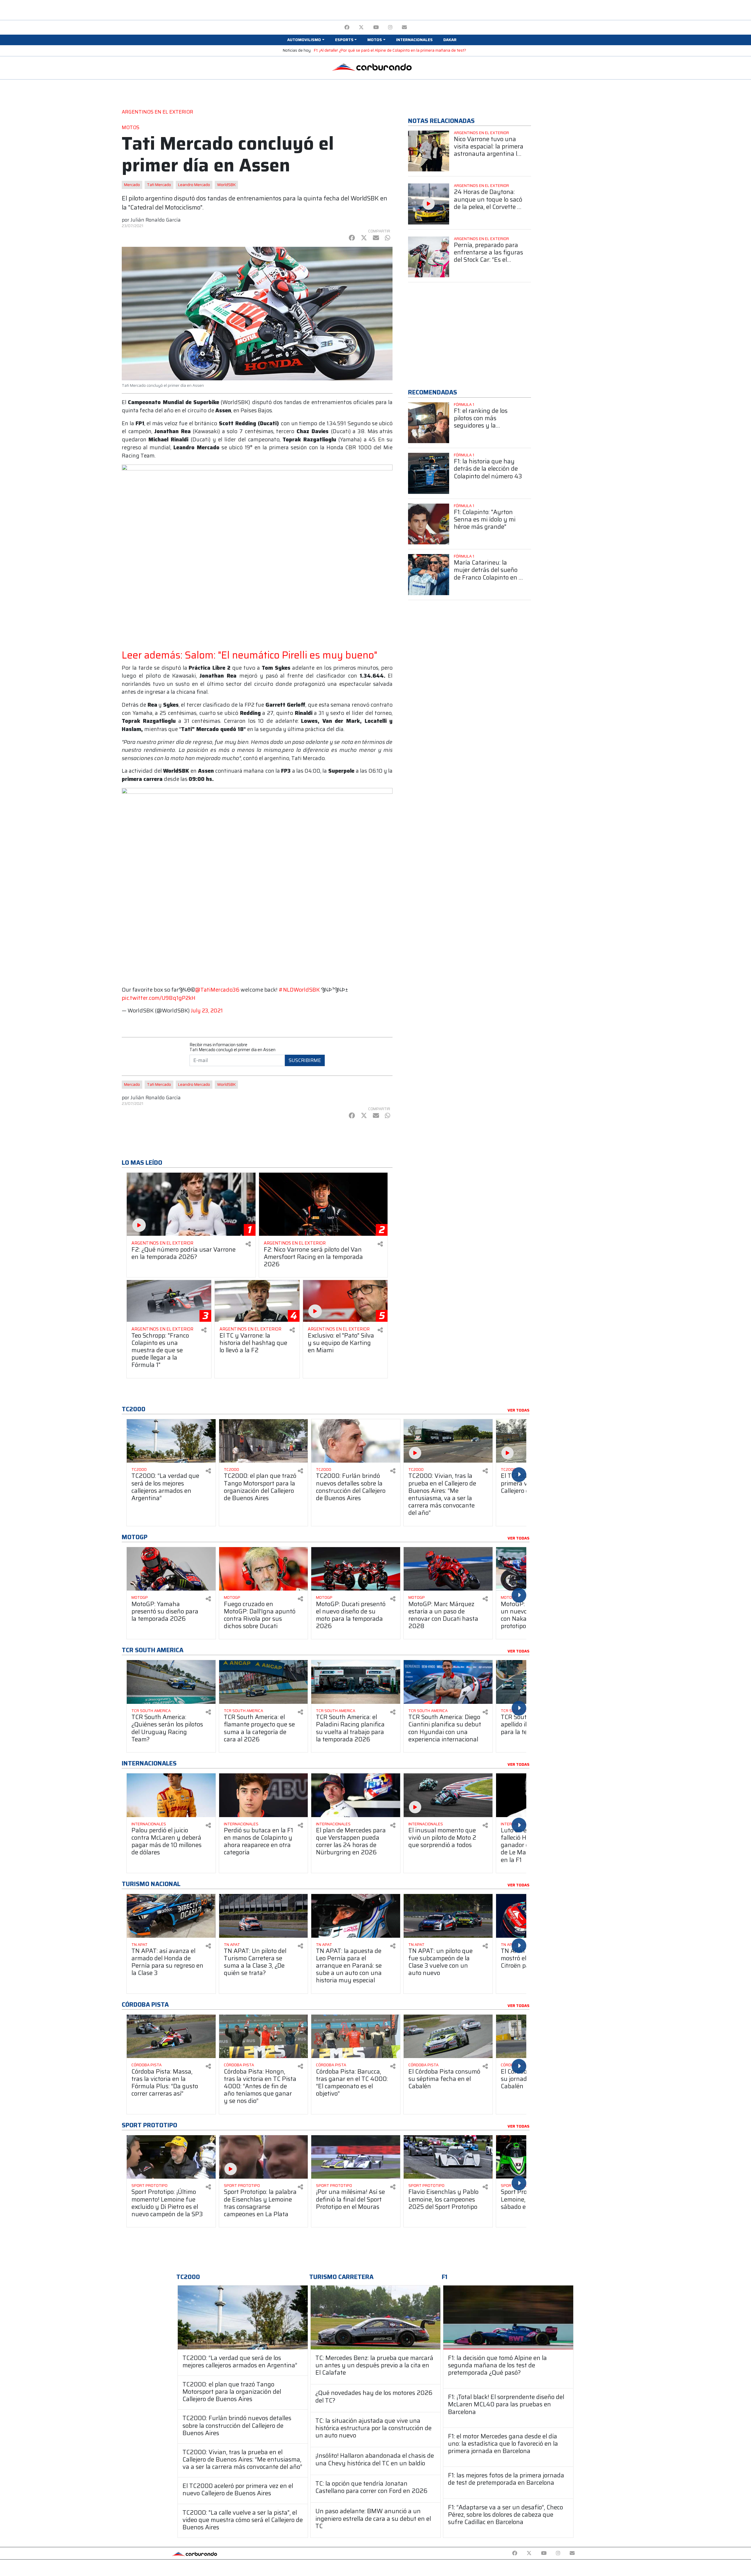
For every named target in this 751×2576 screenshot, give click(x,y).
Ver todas (519, 1410)
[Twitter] (361, 27)
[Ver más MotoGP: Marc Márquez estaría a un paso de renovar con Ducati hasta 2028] (448, 1569)
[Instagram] (390, 27)
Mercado (132, 185)
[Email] (404, 27)
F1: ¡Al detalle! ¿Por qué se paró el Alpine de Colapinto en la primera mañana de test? (390, 50)
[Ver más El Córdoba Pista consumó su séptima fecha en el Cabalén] (448, 2036)
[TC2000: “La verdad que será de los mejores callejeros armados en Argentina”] (243, 2317)
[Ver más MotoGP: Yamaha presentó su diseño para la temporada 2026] (171, 1569)
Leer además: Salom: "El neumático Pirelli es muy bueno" (250, 655)
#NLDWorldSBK (299, 990)
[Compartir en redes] (248, 1244)
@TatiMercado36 (217, 990)
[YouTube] (376, 27)
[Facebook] (347, 27)
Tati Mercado (159, 185)
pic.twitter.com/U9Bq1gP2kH (159, 998)
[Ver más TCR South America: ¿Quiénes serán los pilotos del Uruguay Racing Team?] (171, 1682)
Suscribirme (305, 1060)
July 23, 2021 (207, 1011)
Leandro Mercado (194, 185)
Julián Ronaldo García (156, 220)
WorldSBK (226, 185)
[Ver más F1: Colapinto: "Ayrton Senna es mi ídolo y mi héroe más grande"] (429, 524)
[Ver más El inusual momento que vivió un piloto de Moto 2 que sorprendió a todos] (448, 1795)
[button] (306, 40)
